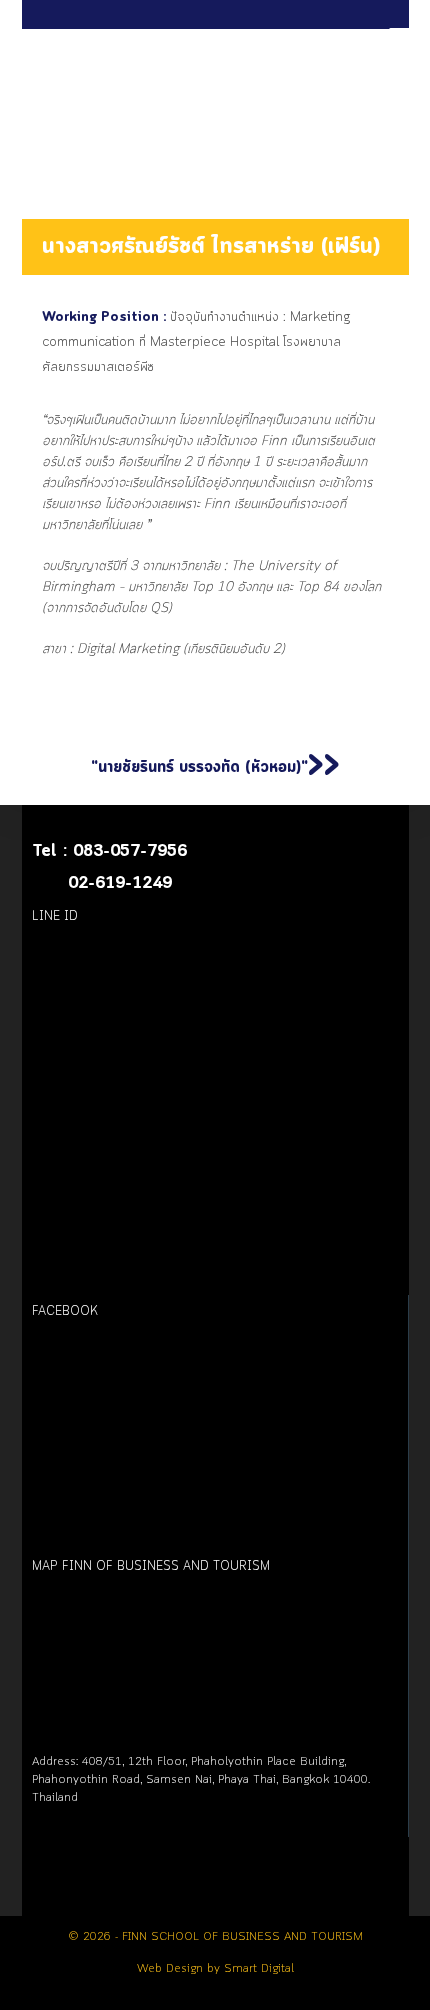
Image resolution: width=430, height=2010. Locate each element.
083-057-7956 (130, 851)
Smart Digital (259, 1969)
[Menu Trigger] (401, 36)
